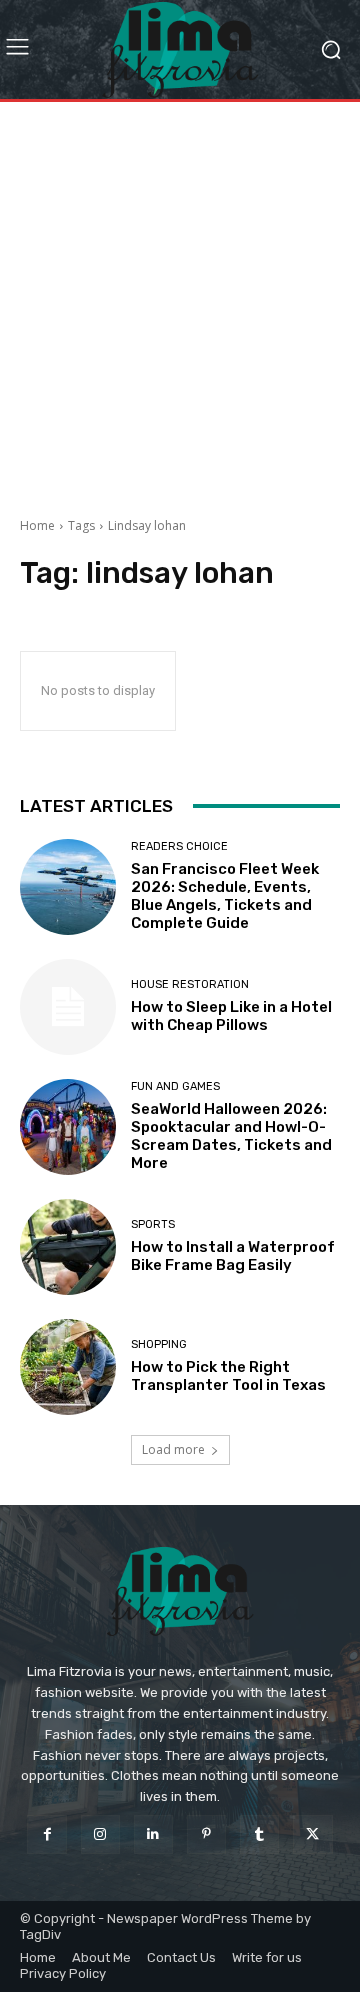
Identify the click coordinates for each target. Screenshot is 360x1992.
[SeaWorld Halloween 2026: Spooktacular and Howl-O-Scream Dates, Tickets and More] (68, 1127)
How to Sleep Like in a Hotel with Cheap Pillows (231, 1016)
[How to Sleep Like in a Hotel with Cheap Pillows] (68, 1007)
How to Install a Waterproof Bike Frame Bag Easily (233, 1256)
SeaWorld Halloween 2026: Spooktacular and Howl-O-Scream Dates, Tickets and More (231, 1136)
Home (37, 525)
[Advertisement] (180, 302)
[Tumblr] (259, 1834)
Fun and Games (175, 1086)
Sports (153, 1224)
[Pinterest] (206, 1834)
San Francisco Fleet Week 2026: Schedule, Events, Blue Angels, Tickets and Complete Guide (225, 896)
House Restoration (190, 984)
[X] (312, 1834)
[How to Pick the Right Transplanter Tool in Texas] (68, 1367)
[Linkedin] (153, 1834)
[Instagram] (100, 1834)
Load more (173, 1449)
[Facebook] (46, 1834)
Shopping (159, 1344)
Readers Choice (179, 846)
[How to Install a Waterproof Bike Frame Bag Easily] (68, 1247)
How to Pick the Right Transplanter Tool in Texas (228, 1376)
